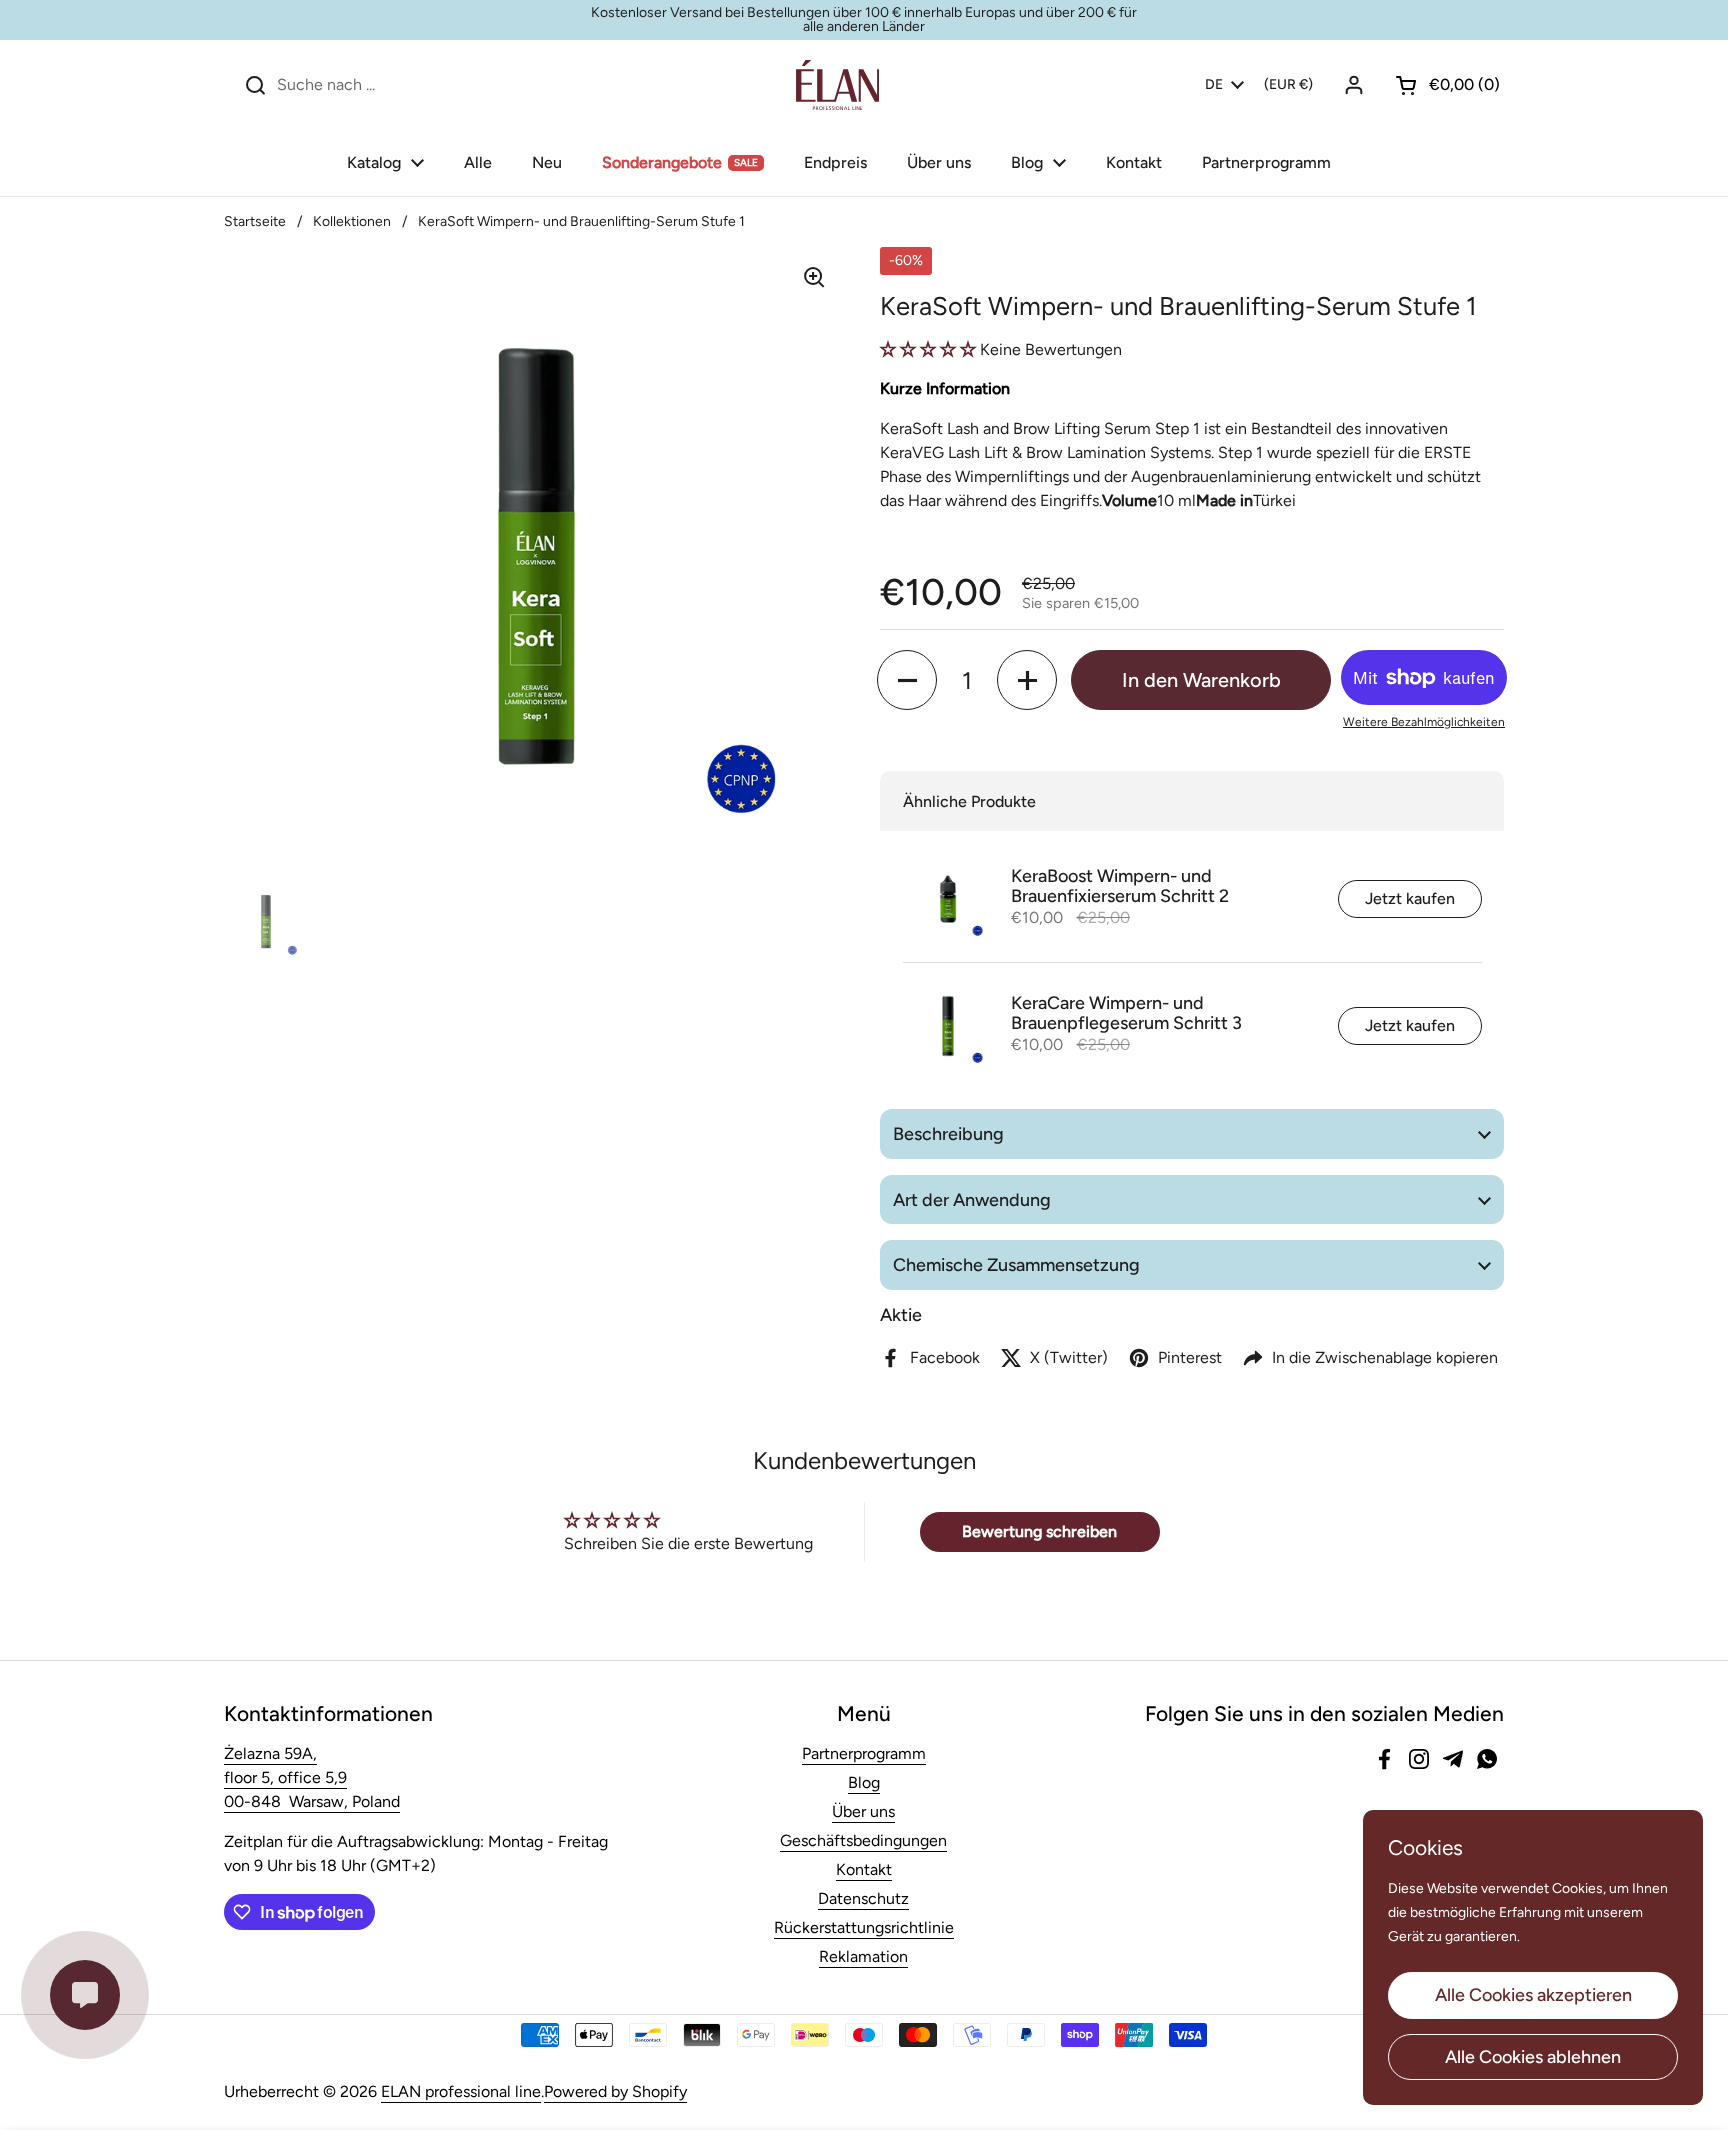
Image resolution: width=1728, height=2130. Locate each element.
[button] (1440, 85)
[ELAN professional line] (837, 85)
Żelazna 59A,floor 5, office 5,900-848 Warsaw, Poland (312, 1777)
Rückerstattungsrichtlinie (864, 1927)
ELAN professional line (461, 2091)
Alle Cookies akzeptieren (1533, 1995)
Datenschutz (863, 1898)
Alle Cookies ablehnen (1533, 2057)
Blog (864, 1782)
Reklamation (863, 1956)
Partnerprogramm (864, 1753)
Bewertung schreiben (1039, 1531)
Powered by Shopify (615, 2091)
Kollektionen (352, 221)
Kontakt (864, 1869)
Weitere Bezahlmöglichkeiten (1424, 722)
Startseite (255, 221)
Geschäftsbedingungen (863, 1840)
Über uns (863, 1811)
